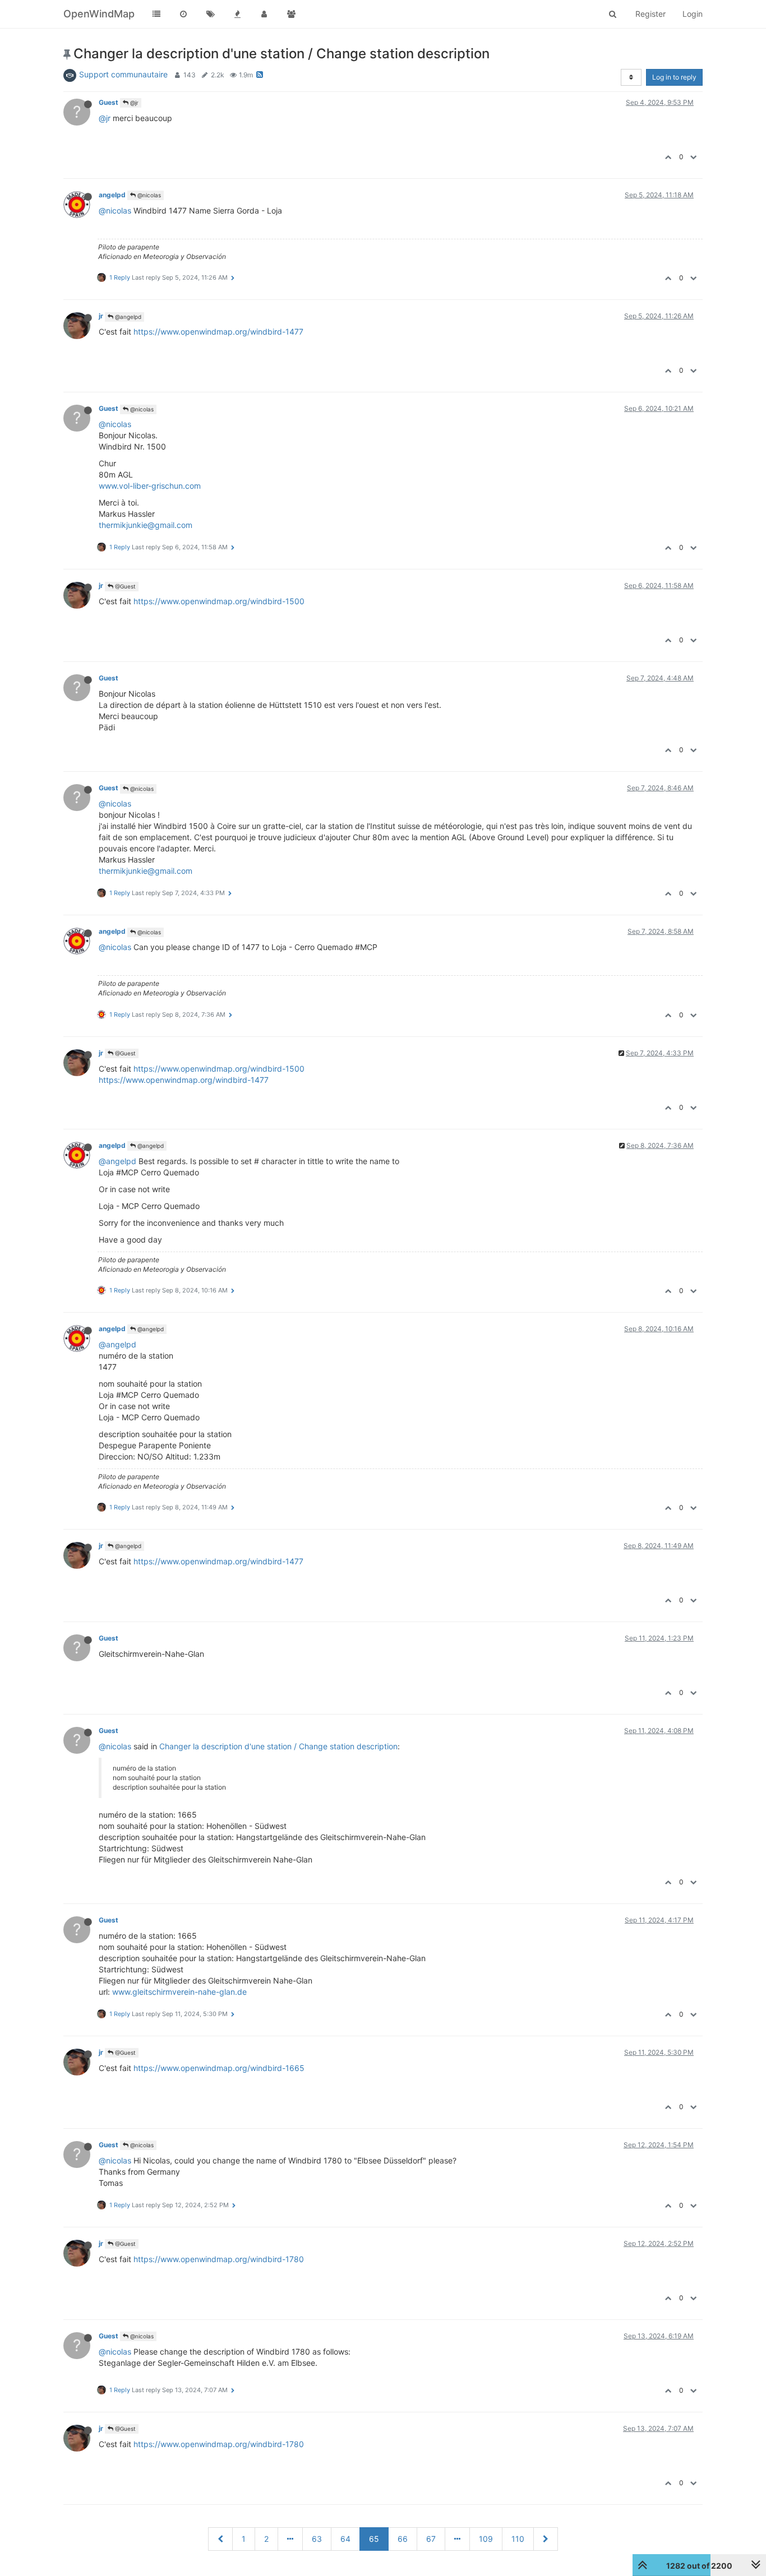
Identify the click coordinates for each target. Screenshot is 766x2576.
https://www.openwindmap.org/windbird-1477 (218, 332)
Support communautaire (123, 74)
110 (518, 2539)
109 (486, 2539)
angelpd (112, 195)
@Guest (124, 586)
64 (345, 2539)
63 (317, 2539)
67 (431, 2539)
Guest (109, 102)
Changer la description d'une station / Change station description (278, 1746)
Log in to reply (674, 77)
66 (403, 2539)
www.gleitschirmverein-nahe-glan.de (179, 1992)
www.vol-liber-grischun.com (150, 486)
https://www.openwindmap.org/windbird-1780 (219, 2259)
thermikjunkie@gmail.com (146, 525)
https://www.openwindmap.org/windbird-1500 (219, 601)
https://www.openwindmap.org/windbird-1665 (219, 2068)
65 (374, 2539)
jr (101, 316)
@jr (133, 103)
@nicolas (148, 195)
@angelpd (127, 317)
